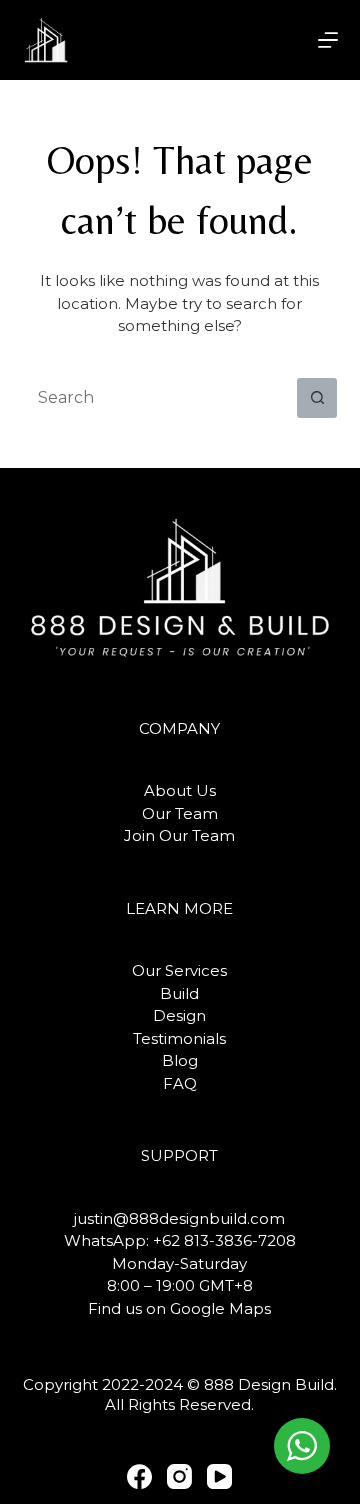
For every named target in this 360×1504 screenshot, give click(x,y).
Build (179, 993)
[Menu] (328, 40)
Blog (180, 1060)
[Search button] (317, 398)
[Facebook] (139, 1476)
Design (179, 1015)
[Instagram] (179, 1476)
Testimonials (179, 1038)
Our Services (179, 970)
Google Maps (220, 1308)
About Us (180, 790)
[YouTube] (219, 1476)
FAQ (180, 1083)
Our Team (180, 813)
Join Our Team (179, 835)
